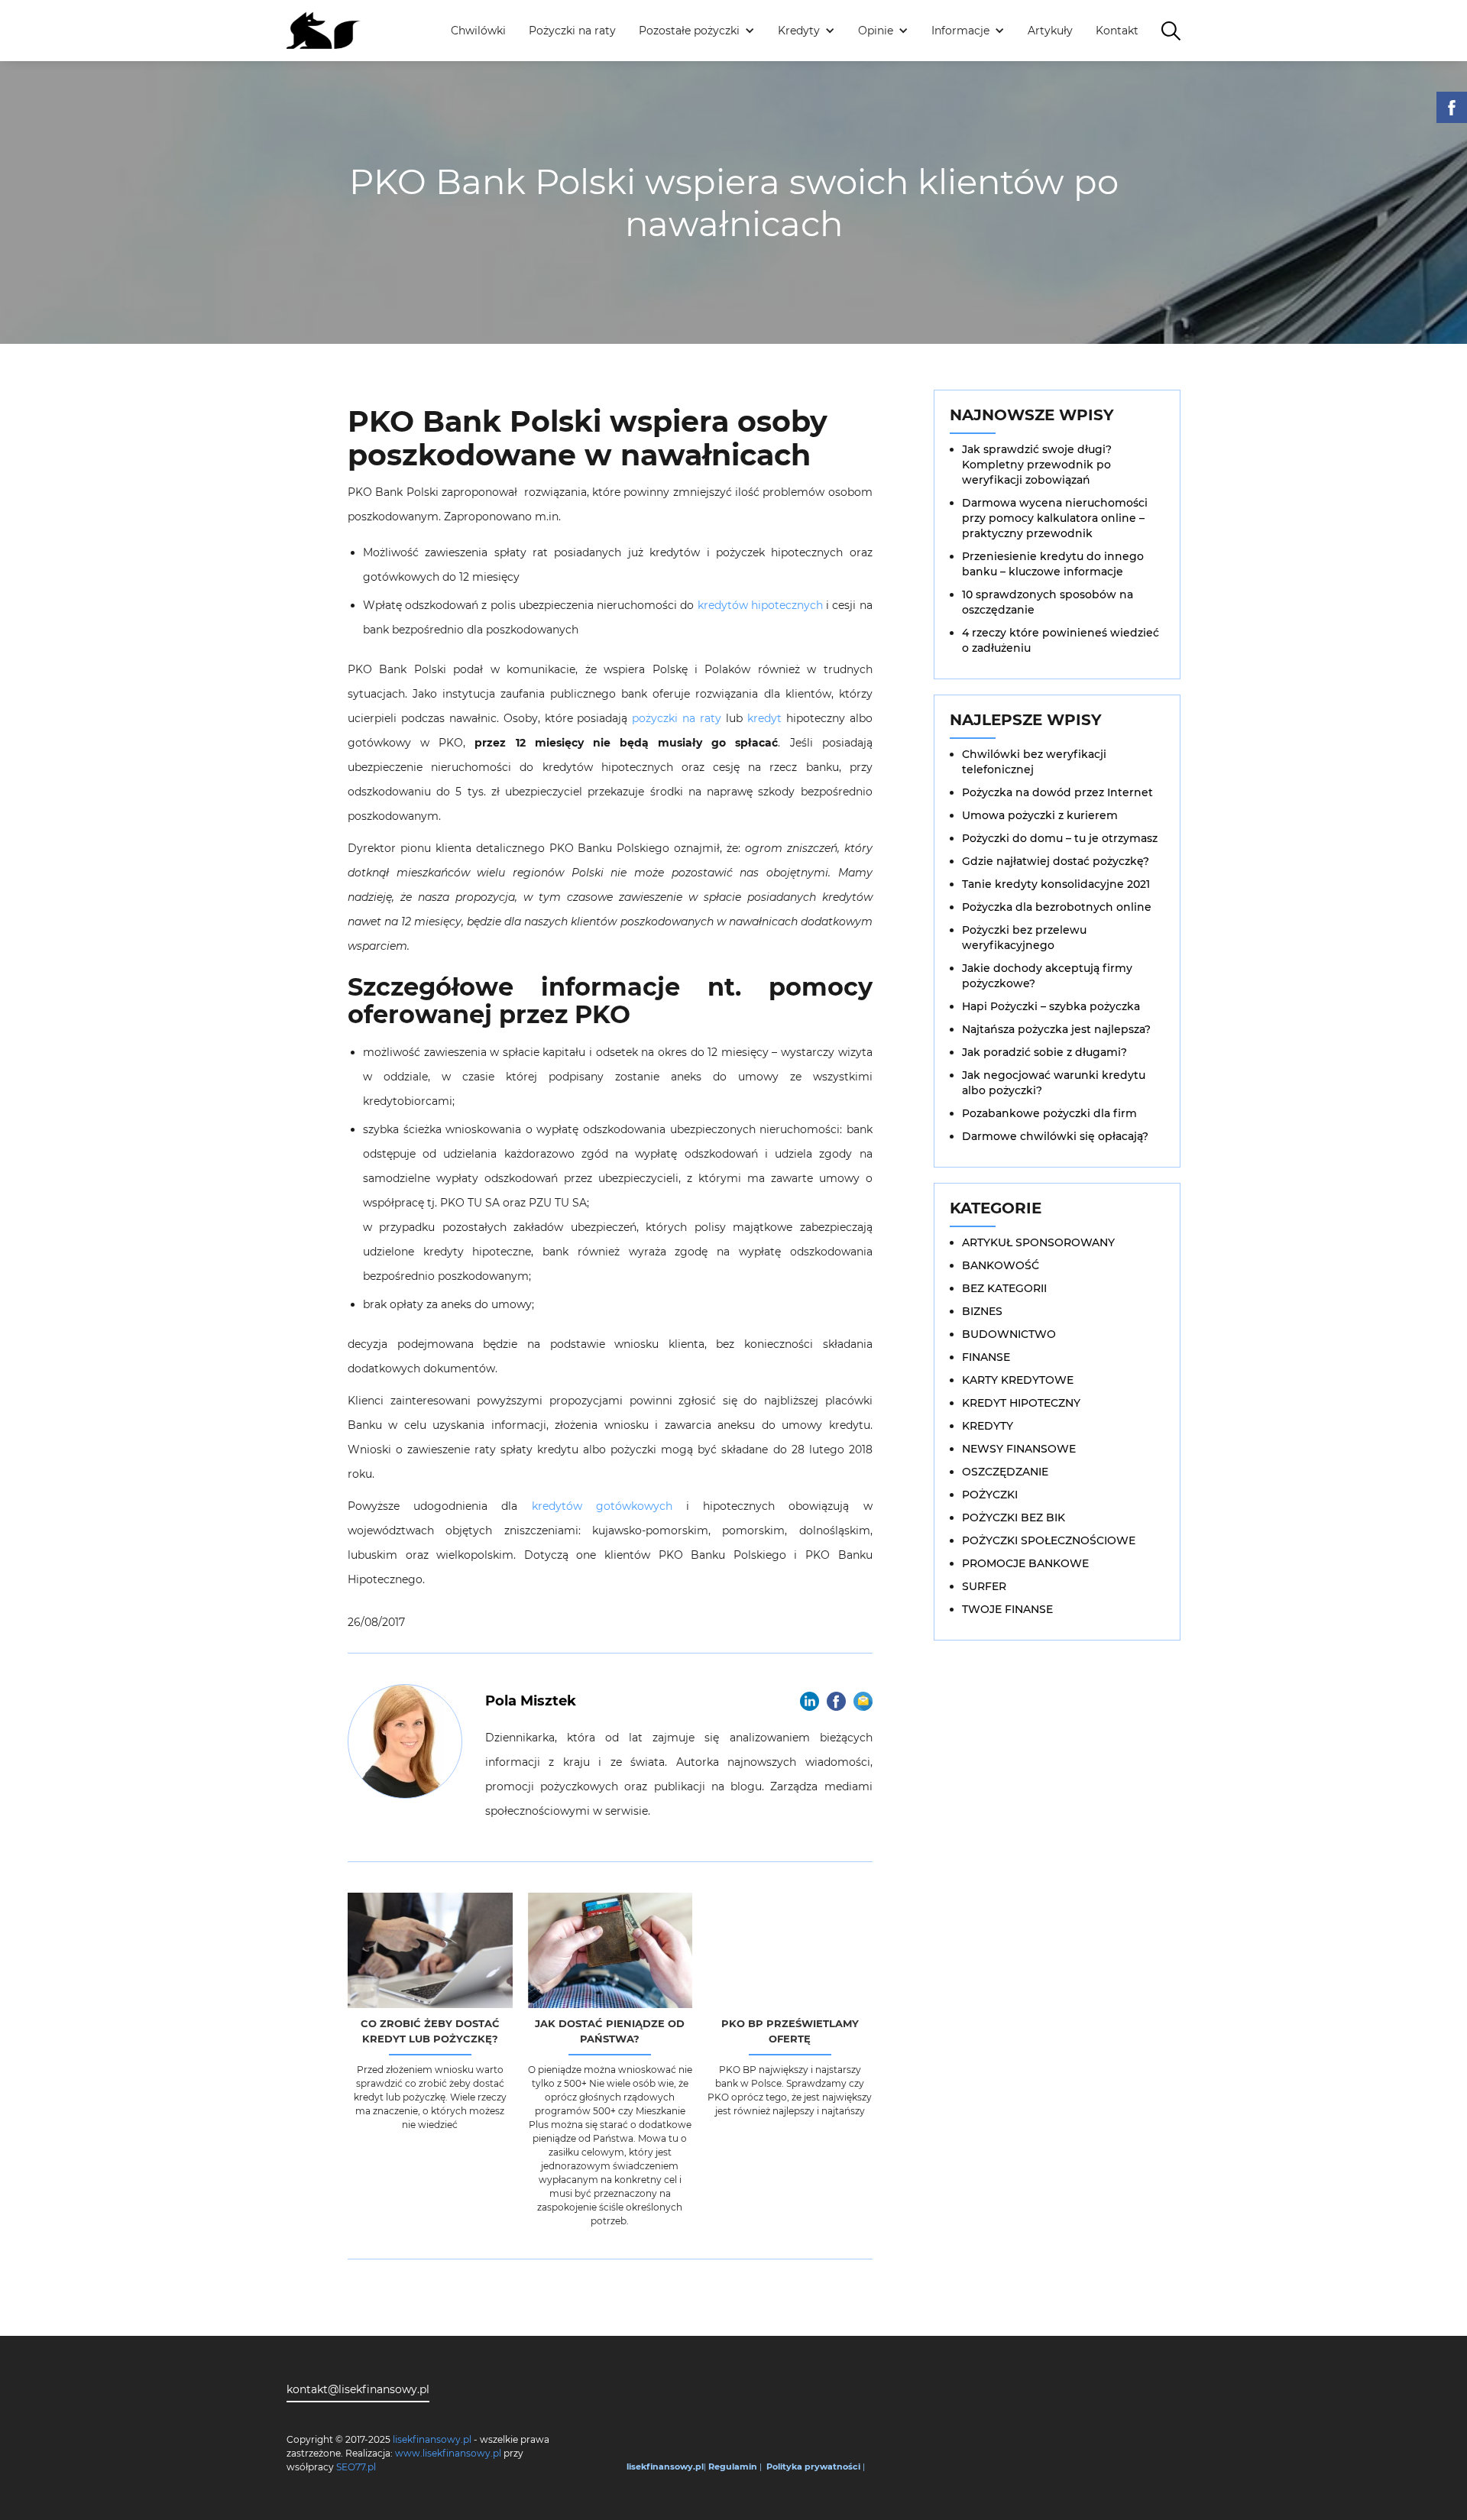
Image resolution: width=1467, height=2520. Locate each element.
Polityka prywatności (813, 2467)
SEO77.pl (356, 2467)
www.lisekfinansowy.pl (448, 2453)
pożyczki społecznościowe (1049, 1540)
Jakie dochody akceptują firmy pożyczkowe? (1047, 976)
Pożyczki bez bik (1014, 1518)
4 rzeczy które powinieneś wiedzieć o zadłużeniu (1061, 640)
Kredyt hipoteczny (1021, 1403)
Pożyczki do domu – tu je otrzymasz (1060, 838)
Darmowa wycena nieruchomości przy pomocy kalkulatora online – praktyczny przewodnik (1055, 518)
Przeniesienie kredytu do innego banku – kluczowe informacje (1053, 564)
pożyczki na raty (677, 718)
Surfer (984, 1586)
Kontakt (1117, 31)
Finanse (986, 1357)
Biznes (982, 1311)
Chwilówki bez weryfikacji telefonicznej (1034, 762)
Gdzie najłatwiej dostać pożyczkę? (1056, 861)
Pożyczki (990, 1495)
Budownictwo (1009, 1334)
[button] (697, 31)
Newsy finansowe (1019, 1449)
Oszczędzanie (1005, 1472)
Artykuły (1050, 31)
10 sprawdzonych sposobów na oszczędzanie (1048, 602)
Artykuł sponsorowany (1038, 1242)
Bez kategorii (1004, 1288)
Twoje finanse (1007, 1609)
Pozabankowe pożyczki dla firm (1049, 1113)
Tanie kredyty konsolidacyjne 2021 (1056, 884)
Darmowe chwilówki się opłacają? (1055, 1136)
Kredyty (988, 1426)
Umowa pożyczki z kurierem (1040, 815)
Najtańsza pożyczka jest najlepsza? (1056, 1029)
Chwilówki (478, 31)
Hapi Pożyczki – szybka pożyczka (1051, 1006)
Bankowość (1001, 1265)
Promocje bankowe (1025, 1563)
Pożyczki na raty (572, 31)
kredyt (764, 718)
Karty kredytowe (1018, 1380)
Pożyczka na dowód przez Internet (1057, 792)
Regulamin (733, 2467)
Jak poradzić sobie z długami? (1044, 1052)
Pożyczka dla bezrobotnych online (1057, 907)
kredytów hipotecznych (760, 605)
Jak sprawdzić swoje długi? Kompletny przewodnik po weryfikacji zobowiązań (1037, 465)
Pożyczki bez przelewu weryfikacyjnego (1024, 938)
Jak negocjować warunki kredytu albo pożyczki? (1054, 1083)
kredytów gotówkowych (594, 1506)
